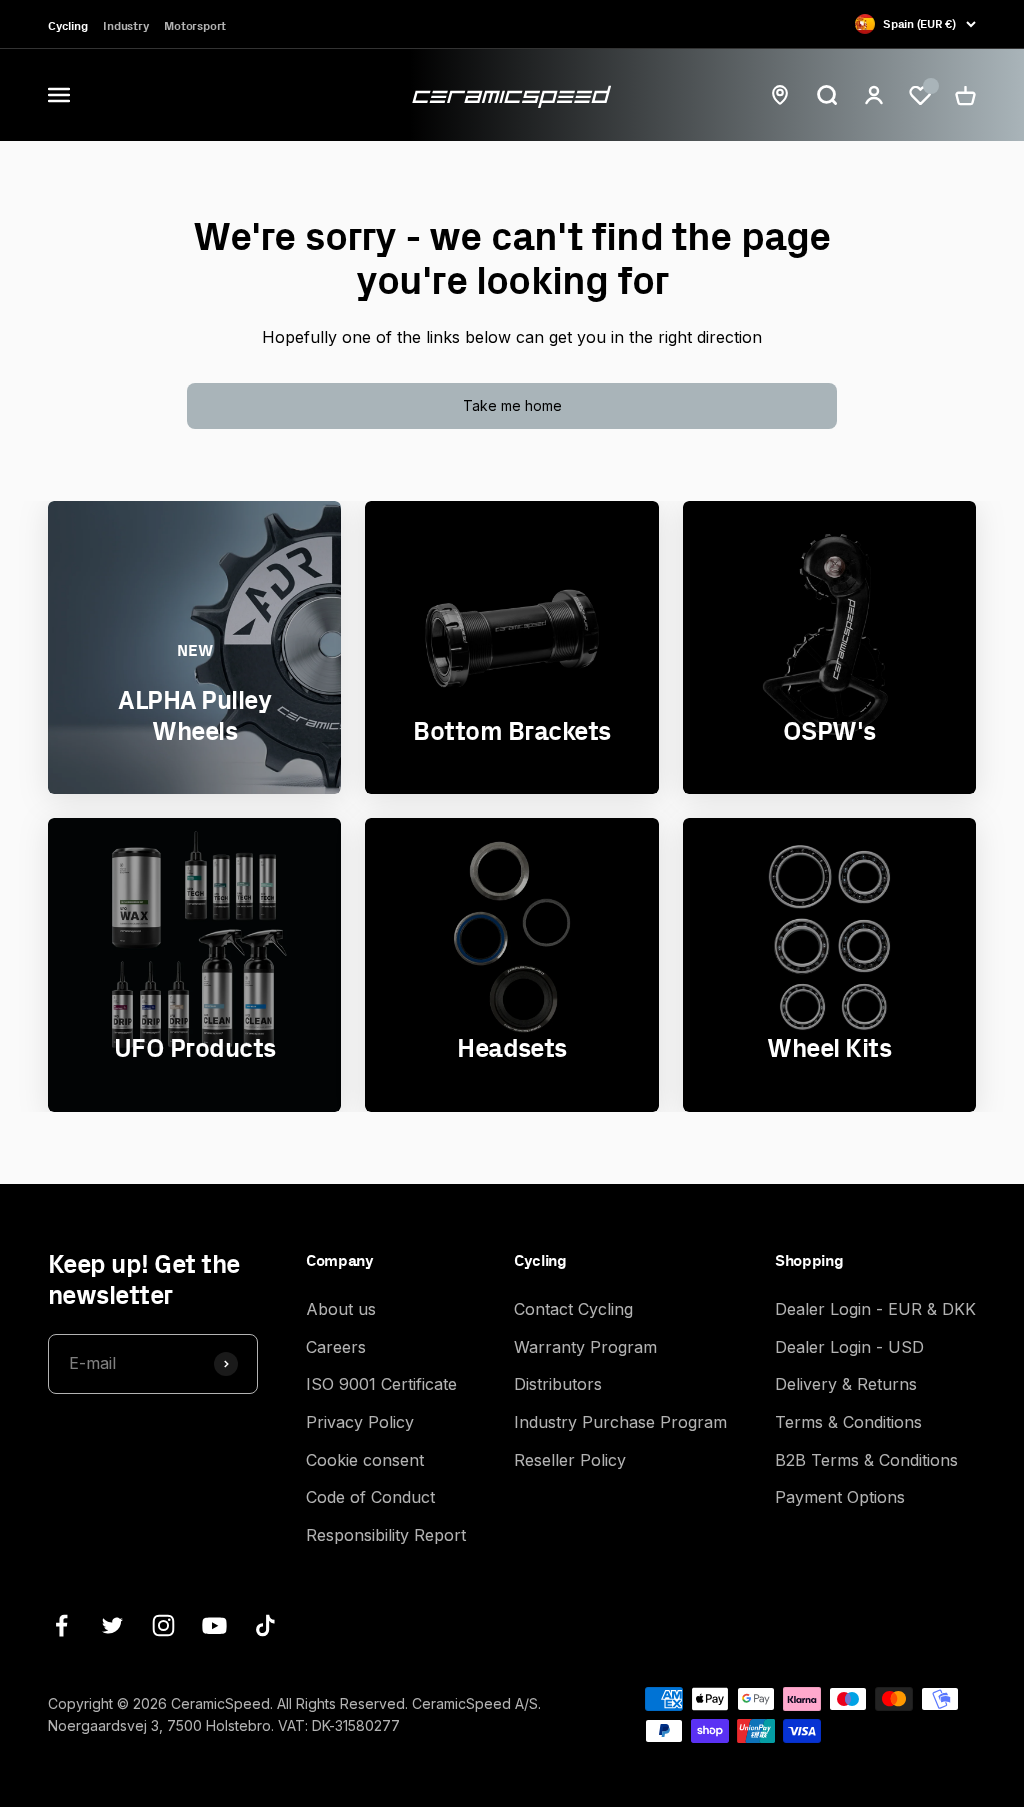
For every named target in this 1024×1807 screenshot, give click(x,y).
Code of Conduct (370, 1497)
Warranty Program (585, 1347)
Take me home (512, 405)
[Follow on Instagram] (163, 1625)
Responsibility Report (386, 1535)
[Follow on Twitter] (112, 1625)
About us (341, 1309)
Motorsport (195, 25)
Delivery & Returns (846, 1384)
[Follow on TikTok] (265, 1625)
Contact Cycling (573, 1309)
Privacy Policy (360, 1422)
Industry (125, 25)
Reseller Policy (570, 1460)
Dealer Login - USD (849, 1347)
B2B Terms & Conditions (866, 1460)
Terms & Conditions (848, 1422)
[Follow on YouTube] (214, 1625)
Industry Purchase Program (620, 1422)
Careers (336, 1347)
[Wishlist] (920, 95)
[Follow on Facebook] (61, 1625)
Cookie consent (365, 1460)
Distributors (558, 1384)
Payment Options (840, 1497)
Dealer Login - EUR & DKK (875, 1309)
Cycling (67, 25)
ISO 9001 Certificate (381, 1384)
